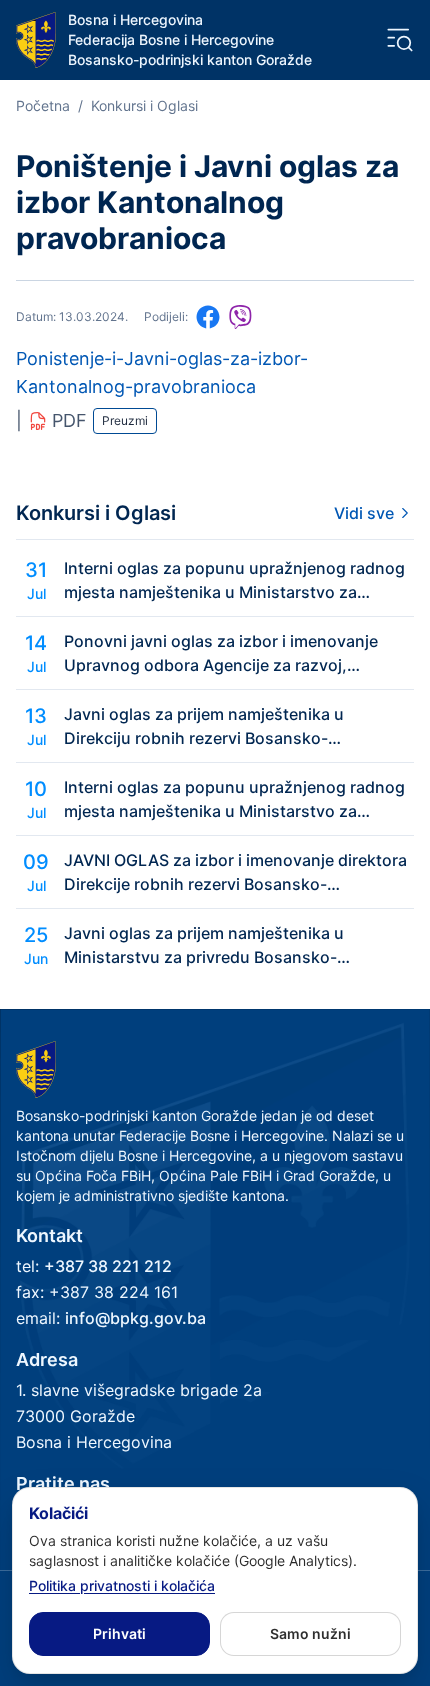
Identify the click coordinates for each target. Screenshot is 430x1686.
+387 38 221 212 (108, 1266)
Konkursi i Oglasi (144, 105)
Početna (43, 105)
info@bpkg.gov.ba (135, 1318)
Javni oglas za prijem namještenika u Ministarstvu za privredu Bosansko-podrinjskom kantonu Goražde (204, 946)
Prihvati (119, 1633)
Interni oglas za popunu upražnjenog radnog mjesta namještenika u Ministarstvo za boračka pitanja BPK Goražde (234, 581)
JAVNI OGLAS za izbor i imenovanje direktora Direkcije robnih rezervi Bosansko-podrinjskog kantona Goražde (235, 873)
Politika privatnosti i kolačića (122, 1585)
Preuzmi (125, 420)
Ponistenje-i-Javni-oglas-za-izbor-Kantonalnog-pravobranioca (162, 372)
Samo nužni (310, 1633)
